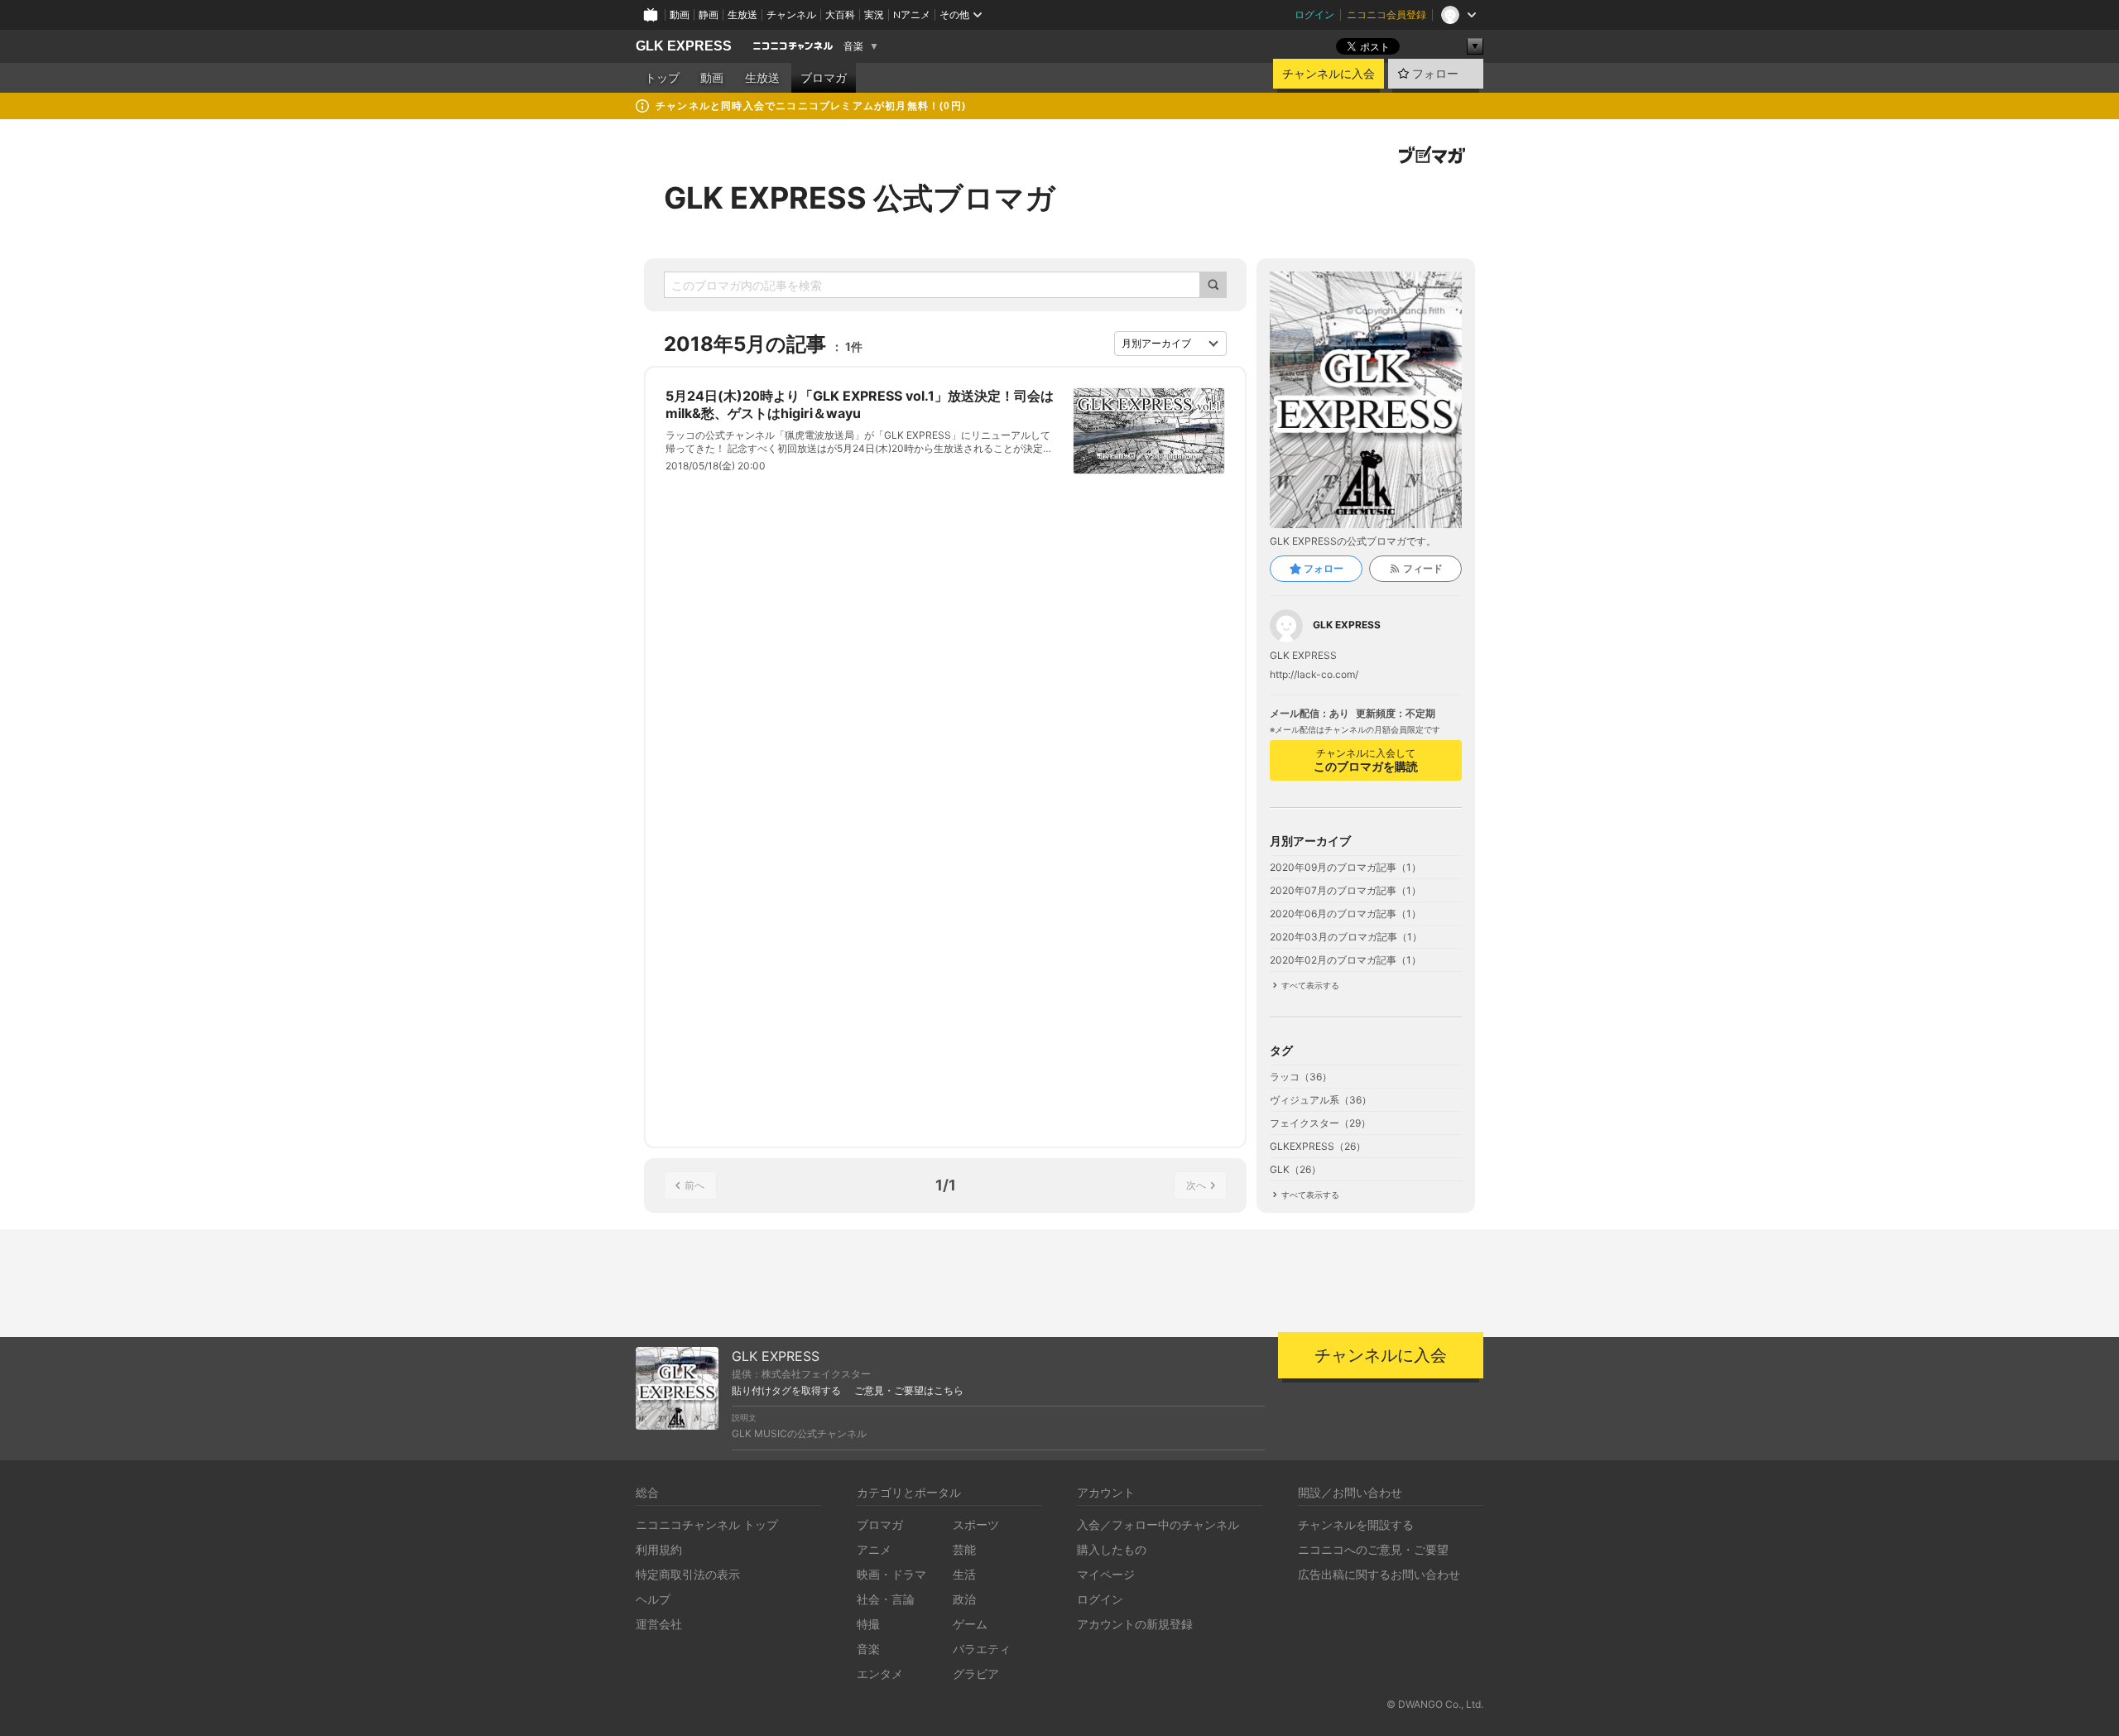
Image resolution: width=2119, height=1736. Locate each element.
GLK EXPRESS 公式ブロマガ (860, 198)
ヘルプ (653, 1599)
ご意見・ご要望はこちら (909, 1391)
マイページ (1106, 1574)
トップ (662, 78)
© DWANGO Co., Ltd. (1435, 1704)
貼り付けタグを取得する (786, 1391)
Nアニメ (912, 14)
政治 (964, 1599)
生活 (964, 1574)
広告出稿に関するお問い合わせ (1379, 1574)
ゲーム (970, 1624)
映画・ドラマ (891, 1574)
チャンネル (791, 14)
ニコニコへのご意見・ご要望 (1373, 1549)
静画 (709, 14)
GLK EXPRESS (684, 46)
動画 (680, 14)
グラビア (976, 1673)
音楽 (853, 46)
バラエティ (982, 1649)
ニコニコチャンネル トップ (707, 1524)
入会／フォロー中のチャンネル (1158, 1524)
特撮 (868, 1624)
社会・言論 (886, 1599)
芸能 (964, 1549)
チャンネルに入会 (1329, 74)
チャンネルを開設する (1356, 1524)
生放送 (742, 14)
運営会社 (659, 1624)
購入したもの (1112, 1549)
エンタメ (880, 1673)
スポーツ (976, 1524)
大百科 (840, 14)
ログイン (1314, 14)
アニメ (874, 1549)
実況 (874, 14)
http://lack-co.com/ (1314, 675)
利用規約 (659, 1549)
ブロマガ (824, 78)
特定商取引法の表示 (688, 1574)
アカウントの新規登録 (1135, 1624)
